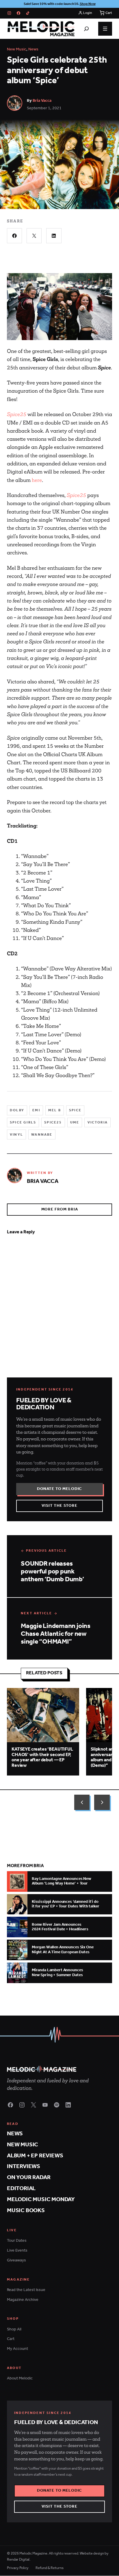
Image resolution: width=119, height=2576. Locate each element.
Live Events (17, 2251)
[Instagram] (9, 13)
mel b (55, 1110)
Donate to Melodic (59, 1489)
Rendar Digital (18, 2560)
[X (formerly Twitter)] (34, 2105)
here (37, 480)
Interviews (24, 2166)
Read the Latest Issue (26, 2290)
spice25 (53, 1122)
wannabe (42, 1135)
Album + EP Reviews (35, 2156)
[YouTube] (45, 2105)
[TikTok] (28, 13)
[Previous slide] (82, 1802)
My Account (17, 2349)
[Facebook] (18, 13)
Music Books (26, 2211)
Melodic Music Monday (41, 2200)
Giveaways (16, 2260)
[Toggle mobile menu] (105, 29)
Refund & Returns (50, 2568)
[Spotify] (57, 2105)
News (33, 49)
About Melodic (20, 2378)
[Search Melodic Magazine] (86, 29)
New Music (17, 49)
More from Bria (60, 1209)
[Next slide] (102, 1802)
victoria (98, 1122)
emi (36, 1110)
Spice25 (76, 495)
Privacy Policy (18, 2568)
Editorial (21, 2189)
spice (75, 1110)
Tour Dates (17, 2241)
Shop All (14, 2329)
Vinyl (16, 1135)
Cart (11, 2339)
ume (75, 1122)
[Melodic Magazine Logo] (41, 29)
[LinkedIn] (68, 2105)
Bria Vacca (42, 101)
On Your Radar (29, 2177)
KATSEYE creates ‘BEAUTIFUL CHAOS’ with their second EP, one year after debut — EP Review (42, 1757)
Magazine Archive (23, 2300)
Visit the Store (59, 1506)
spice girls (23, 1122)
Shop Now (88, 4)
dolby (17, 1110)
